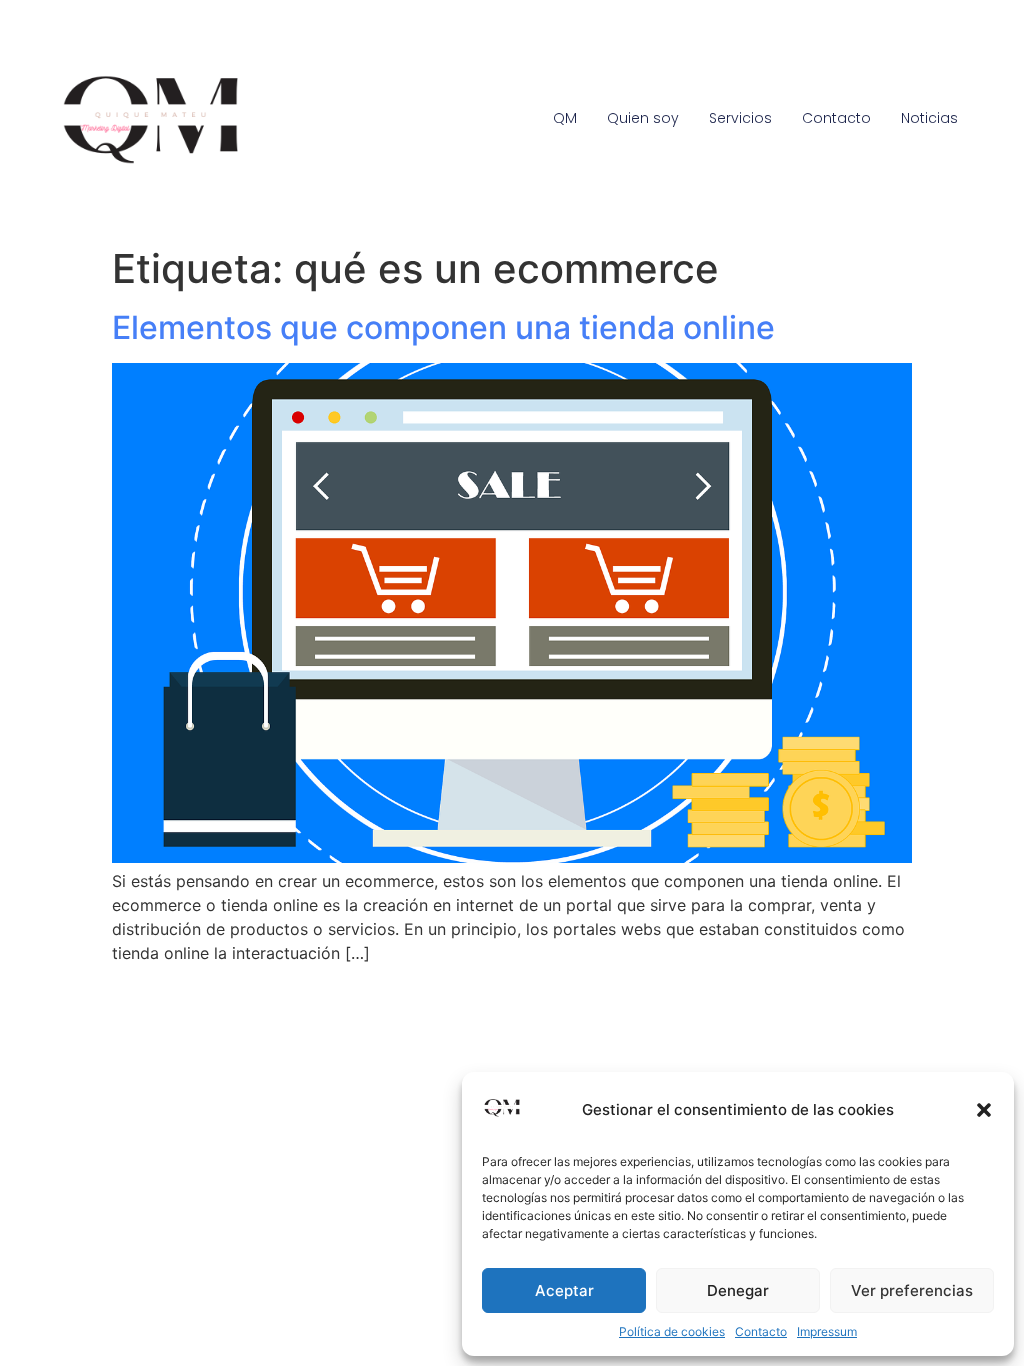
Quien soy (643, 118)
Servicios (740, 118)
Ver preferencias (912, 1290)
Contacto (761, 1331)
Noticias (929, 118)
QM (565, 118)
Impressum (827, 1331)
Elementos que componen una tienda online (443, 327)
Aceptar (564, 1290)
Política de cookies (672, 1331)
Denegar (738, 1290)
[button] (984, 1110)
